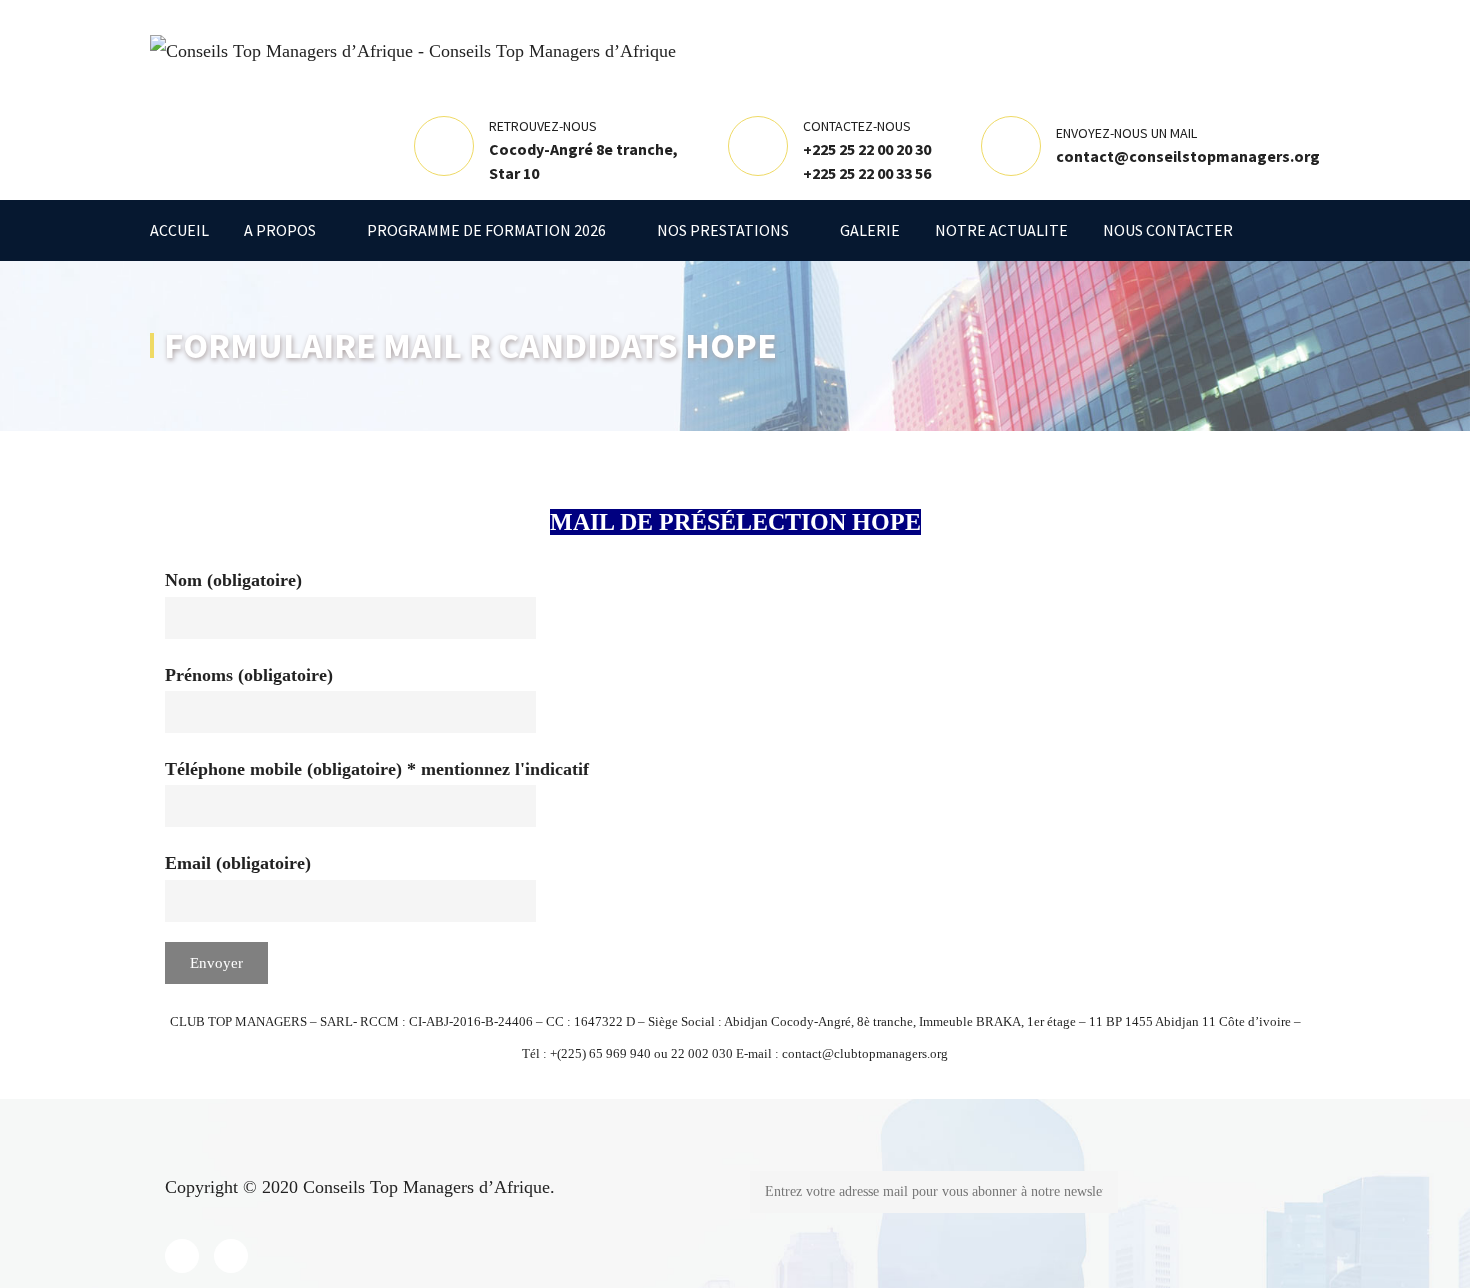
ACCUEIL (179, 230)
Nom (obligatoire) (233, 580)
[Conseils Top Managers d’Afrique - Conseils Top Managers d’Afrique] (413, 49)
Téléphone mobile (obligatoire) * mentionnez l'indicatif (377, 769)
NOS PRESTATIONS (723, 230)
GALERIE (870, 230)
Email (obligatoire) (238, 863)
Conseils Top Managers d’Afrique (426, 1187)
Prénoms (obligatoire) (249, 675)
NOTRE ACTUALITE (1001, 230)
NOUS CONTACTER (1168, 230)
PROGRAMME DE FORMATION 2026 (486, 230)
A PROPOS (280, 230)
